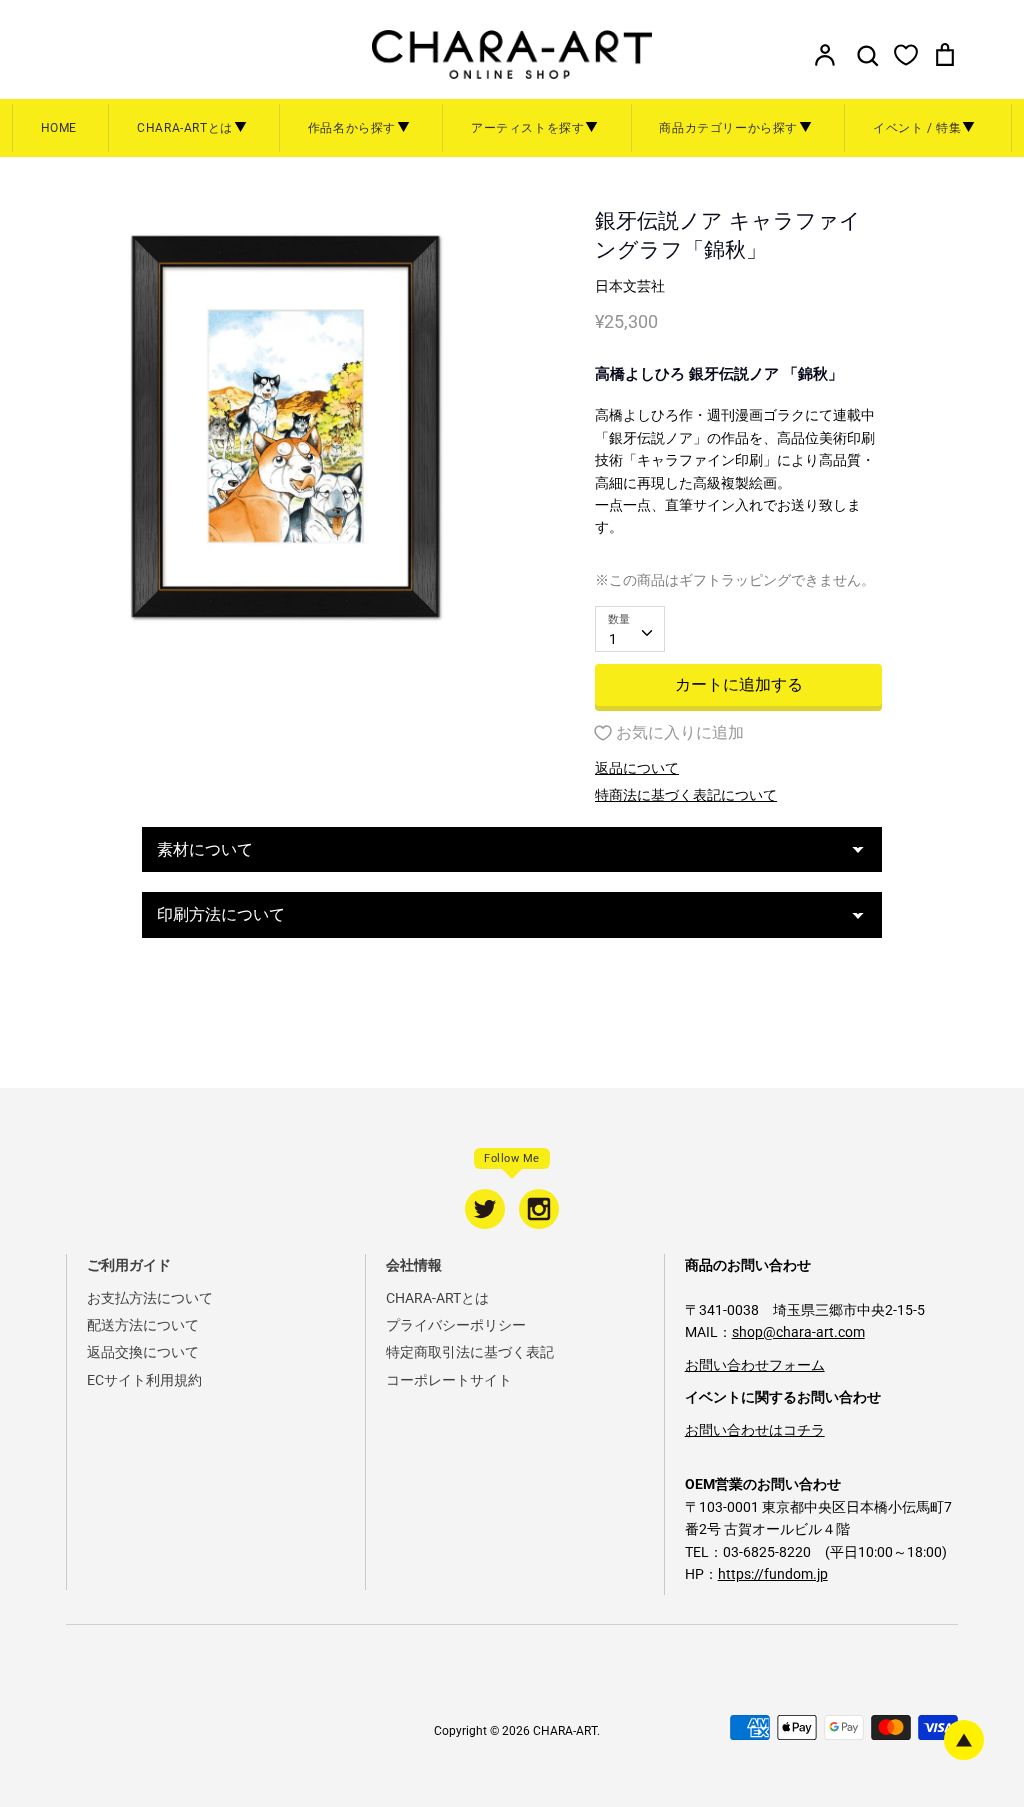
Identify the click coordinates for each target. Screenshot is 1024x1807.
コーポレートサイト (449, 1380)
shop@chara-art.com (798, 1332)
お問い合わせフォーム (755, 1365)
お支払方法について (150, 1298)
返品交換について (143, 1352)
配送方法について (143, 1325)
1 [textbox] (613, 639)
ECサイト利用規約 (144, 1380)
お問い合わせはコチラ (755, 1430)
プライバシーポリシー (456, 1325)
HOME (59, 128)
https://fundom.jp (773, 1574)
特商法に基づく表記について (686, 795)
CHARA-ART (565, 1731)
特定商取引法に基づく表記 (470, 1352)
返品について (637, 768)
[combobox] (630, 629)
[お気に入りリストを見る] (906, 54)
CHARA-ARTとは (437, 1298)
